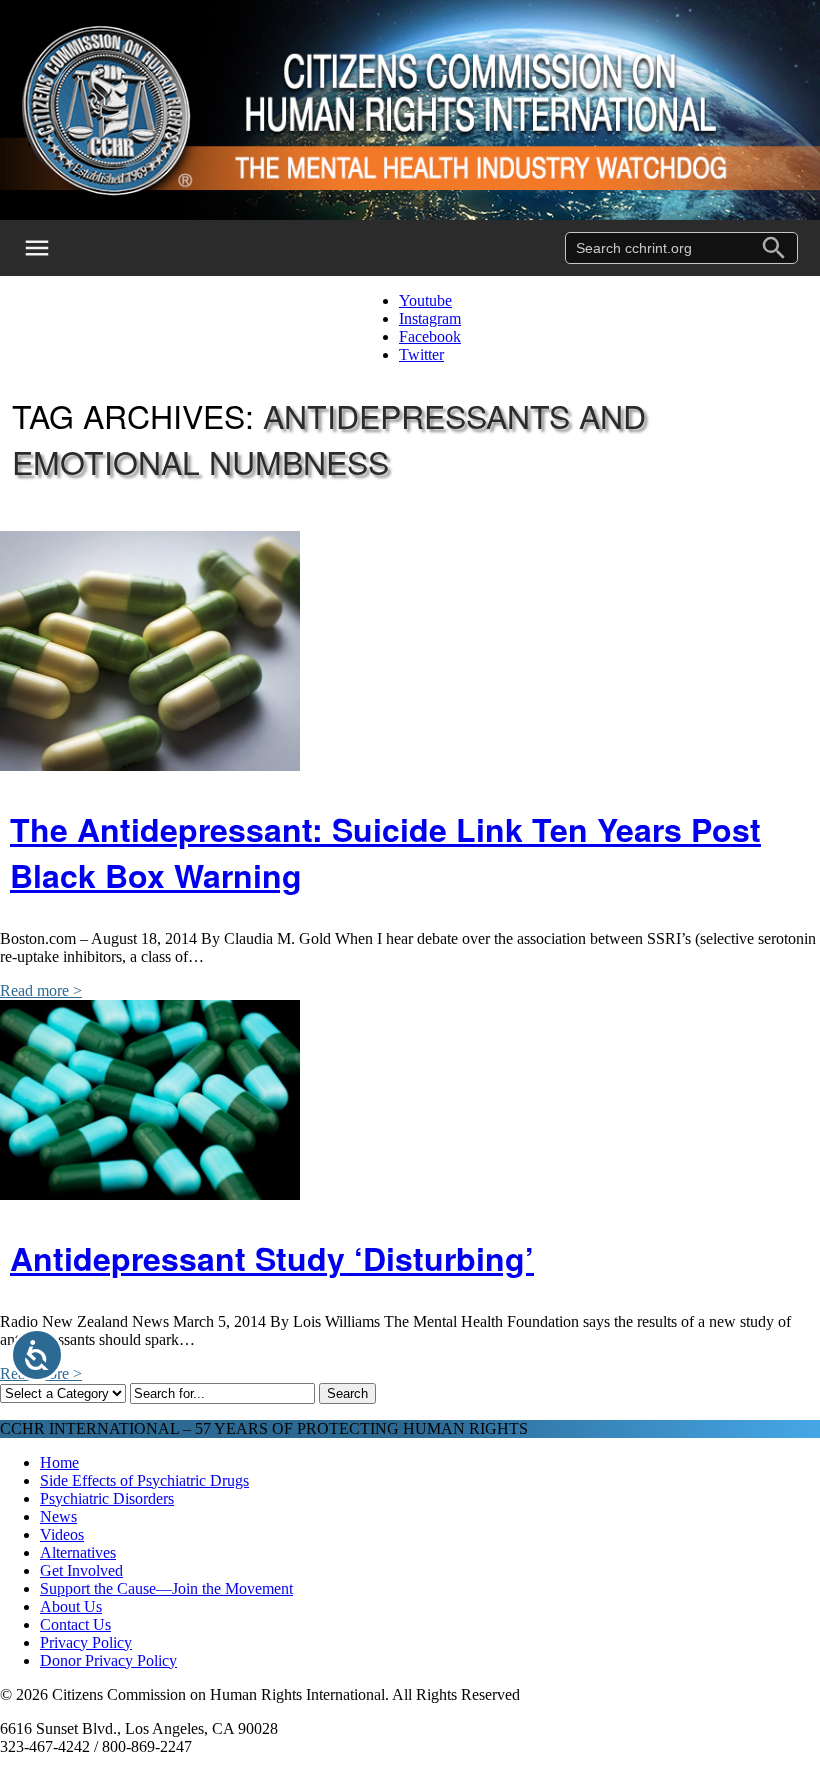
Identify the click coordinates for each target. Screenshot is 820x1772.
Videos (62, 1534)
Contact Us (75, 1624)
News (58, 1516)
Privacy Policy (86, 1642)
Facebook (430, 336)
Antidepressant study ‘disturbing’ (272, 1258)
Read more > (41, 990)
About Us (71, 1606)
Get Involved (81, 1570)
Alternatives (78, 1552)
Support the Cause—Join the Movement (166, 1588)
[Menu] (50, 248)
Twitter (421, 354)
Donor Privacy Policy (108, 1660)
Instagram (430, 318)
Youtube (425, 300)
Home (59, 1462)
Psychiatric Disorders (107, 1498)
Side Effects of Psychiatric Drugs (144, 1480)
